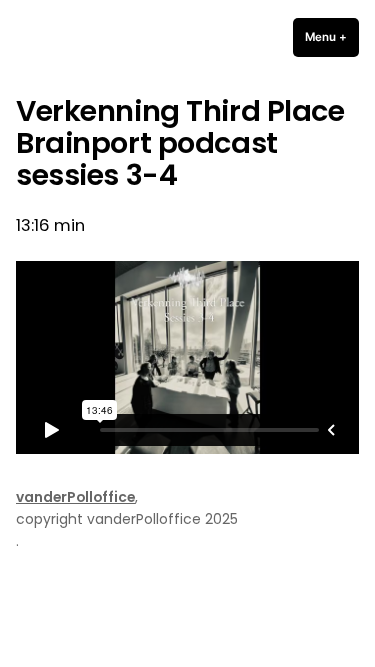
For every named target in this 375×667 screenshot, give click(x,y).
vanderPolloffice (75, 497)
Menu (332, 37)
